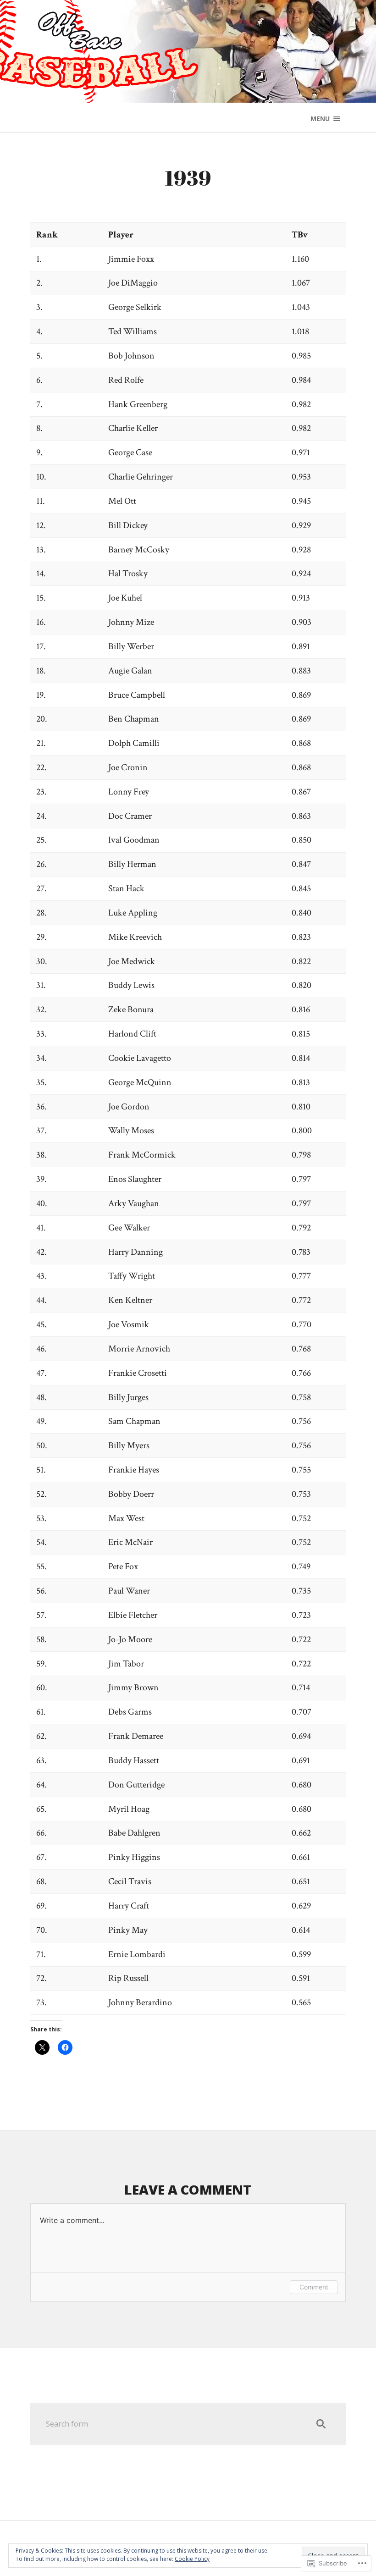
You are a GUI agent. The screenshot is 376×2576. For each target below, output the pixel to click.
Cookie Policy (192, 2559)
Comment (314, 2287)
